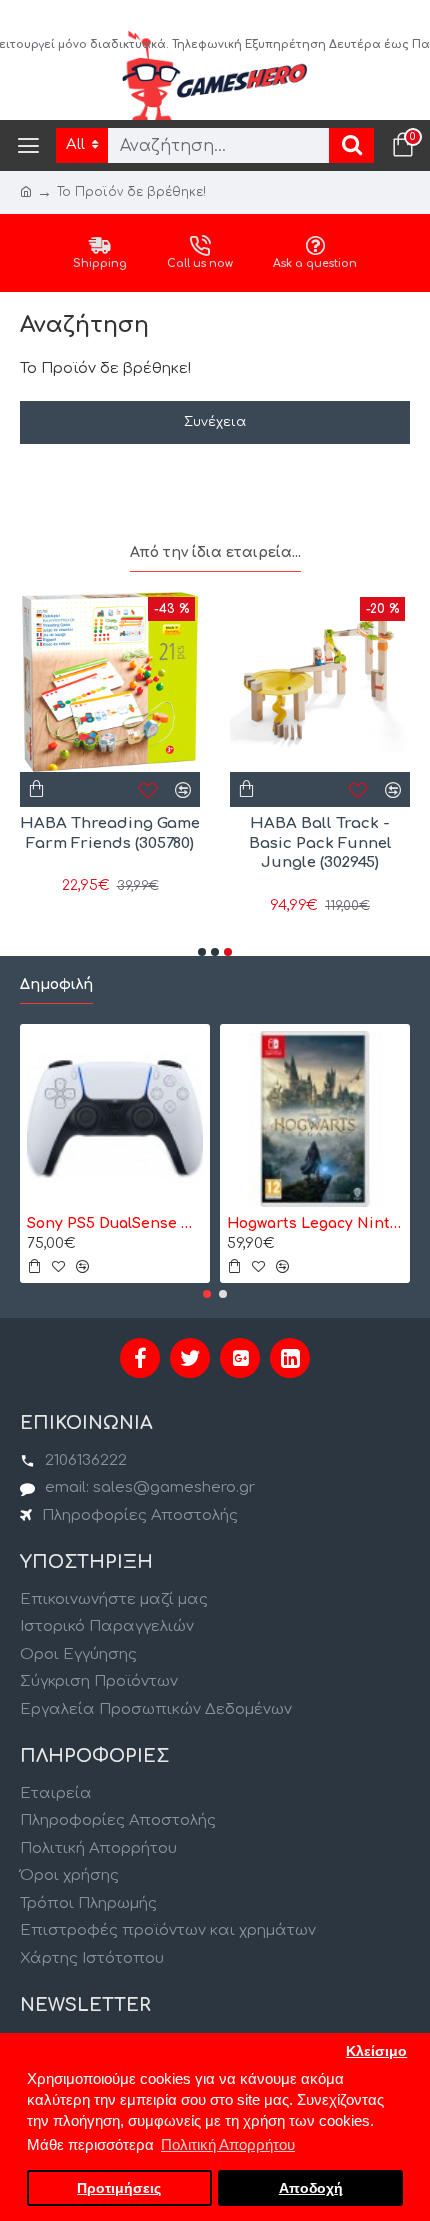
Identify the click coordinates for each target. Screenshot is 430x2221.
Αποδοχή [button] (311, 2188)
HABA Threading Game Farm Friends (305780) (110, 833)
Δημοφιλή (56, 984)
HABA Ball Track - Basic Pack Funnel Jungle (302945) (320, 843)
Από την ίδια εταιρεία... (215, 552)
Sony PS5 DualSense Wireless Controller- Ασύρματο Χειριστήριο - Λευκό (115, 1223)
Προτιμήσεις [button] (119, 2188)
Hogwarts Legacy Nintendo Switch (315, 1223)
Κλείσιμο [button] (376, 2051)
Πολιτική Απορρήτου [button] (228, 2144)
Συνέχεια (215, 422)
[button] (202, 952)
